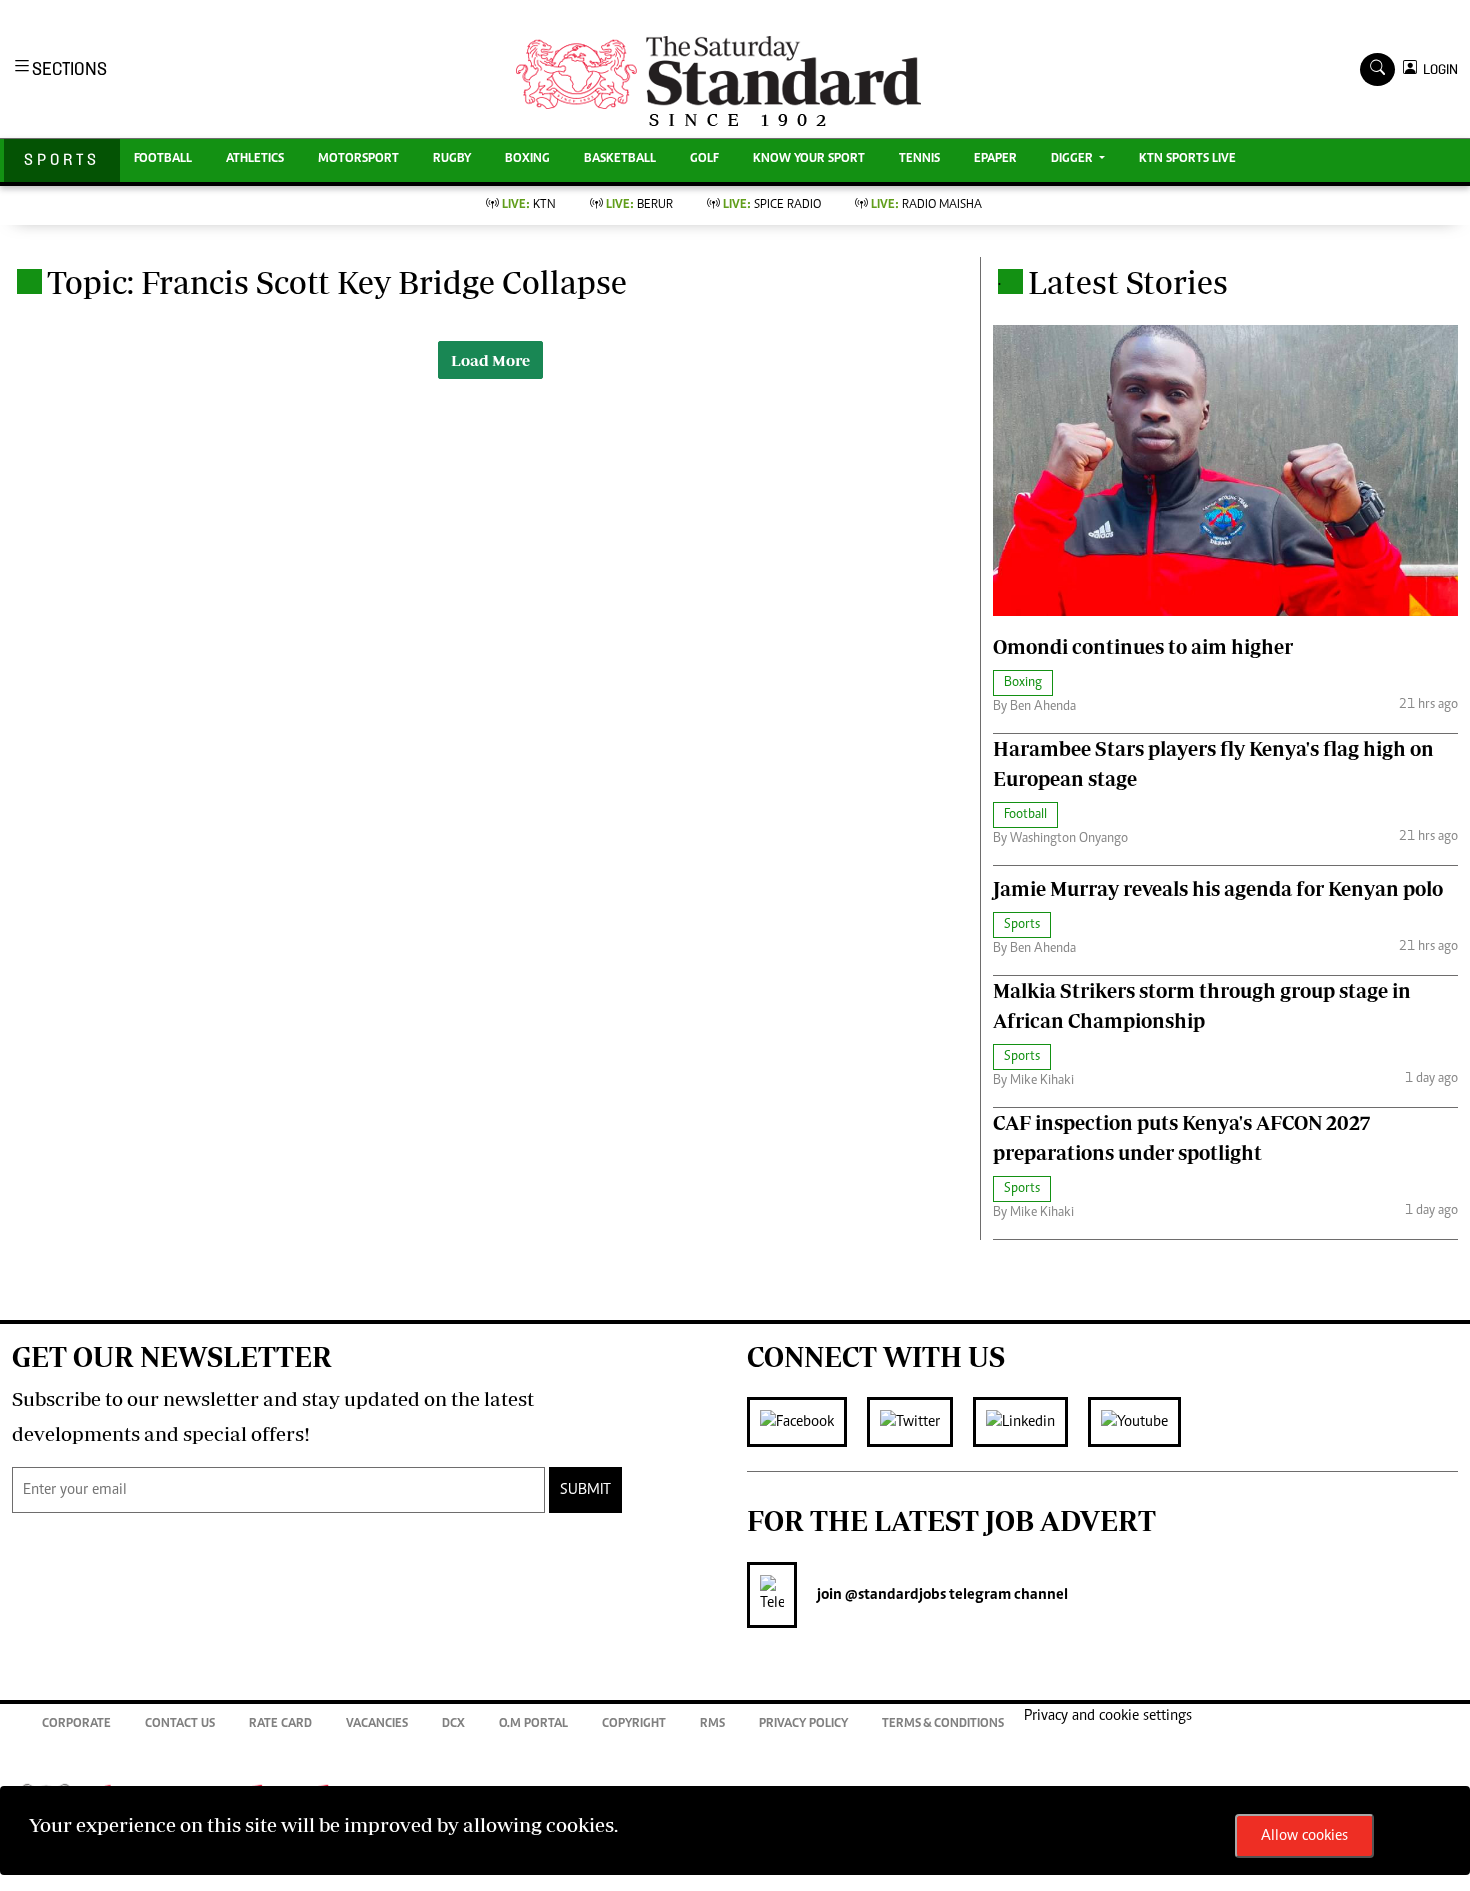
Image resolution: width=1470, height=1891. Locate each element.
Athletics (255, 159)
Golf (704, 159)
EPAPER (995, 159)
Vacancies (377, 1724)
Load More (490, 360)
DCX (453, 1724)
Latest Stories (1128, 282)
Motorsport (358, 159)
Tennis (919, 159)
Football (163, 159)
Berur (639, 205)
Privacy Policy (803, 1724)
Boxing (527, 159)
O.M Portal (533, 1724)
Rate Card (280, 1724)
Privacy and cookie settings (1108, 1716)
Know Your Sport (809, 159)
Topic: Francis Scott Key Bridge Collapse (337, 282)
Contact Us (180, 1724)
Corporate (76, 1724)
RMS (712, 1724)
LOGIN (1437, 69)
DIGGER (1073, 159)
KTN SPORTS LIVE (1187, 159)
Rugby (452, 159)
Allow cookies (1304, 1836)
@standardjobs (894, 1595)
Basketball (620, 159)
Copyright (634, 1724)
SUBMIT (585, 1490)
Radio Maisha (926, 205)
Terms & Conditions (943, 1724)
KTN (529, 205)
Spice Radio (772, 205)
